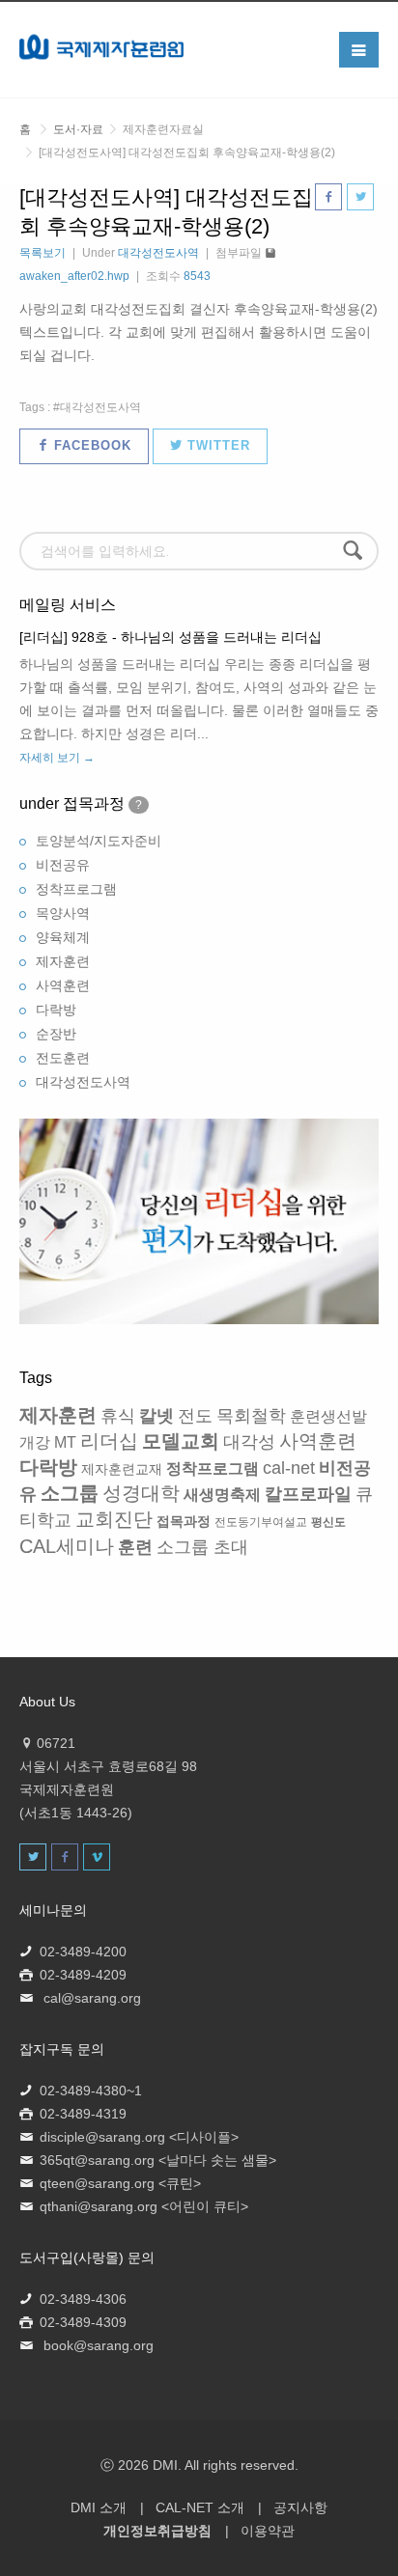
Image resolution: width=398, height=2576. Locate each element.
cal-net (289, 1468)
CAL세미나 (67, 1546)
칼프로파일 (308, 1494)
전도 (195, 1416)
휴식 (118, 1416)
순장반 (56, 1034)
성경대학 (141, 1493)
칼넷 (156, 1416)
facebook (90, 445)
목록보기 (43, 253)
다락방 (56, 1010)
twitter (216, 445)
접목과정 (184, 1521)
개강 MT (48, 1442)
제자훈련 (63, 961)
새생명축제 (222, 1495)
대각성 (249, 1442)
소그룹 (70, 1493)
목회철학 (251, 1416)
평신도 (328, 1522)
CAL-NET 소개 (200, 2507)
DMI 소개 (99, 2507)
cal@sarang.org (92, 1998)
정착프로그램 (76, 889)
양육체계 (63, 937)
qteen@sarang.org (97, 2183)
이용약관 (268, 2531)
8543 (197, 276)
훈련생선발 (328, 1416)
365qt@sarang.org (97, 2160)
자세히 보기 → (57, 758)
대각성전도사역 (158, 253)
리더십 (109, 1441)
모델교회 (181, 1441)
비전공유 (63, 865)
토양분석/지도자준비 (99, 841)
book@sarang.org (99, 2345)
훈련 (135, 1547)
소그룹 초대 (202, 1547)
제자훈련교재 (122, 1469)
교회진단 (114, 1519)
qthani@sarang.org (99, 2206)
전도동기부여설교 (261, 1522)
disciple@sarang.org (102, 2137)
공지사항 (300, 2507)
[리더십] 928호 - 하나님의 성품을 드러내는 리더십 (171, 637)
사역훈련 (63, 985)
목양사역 (63, 913)
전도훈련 (63, 1058)
